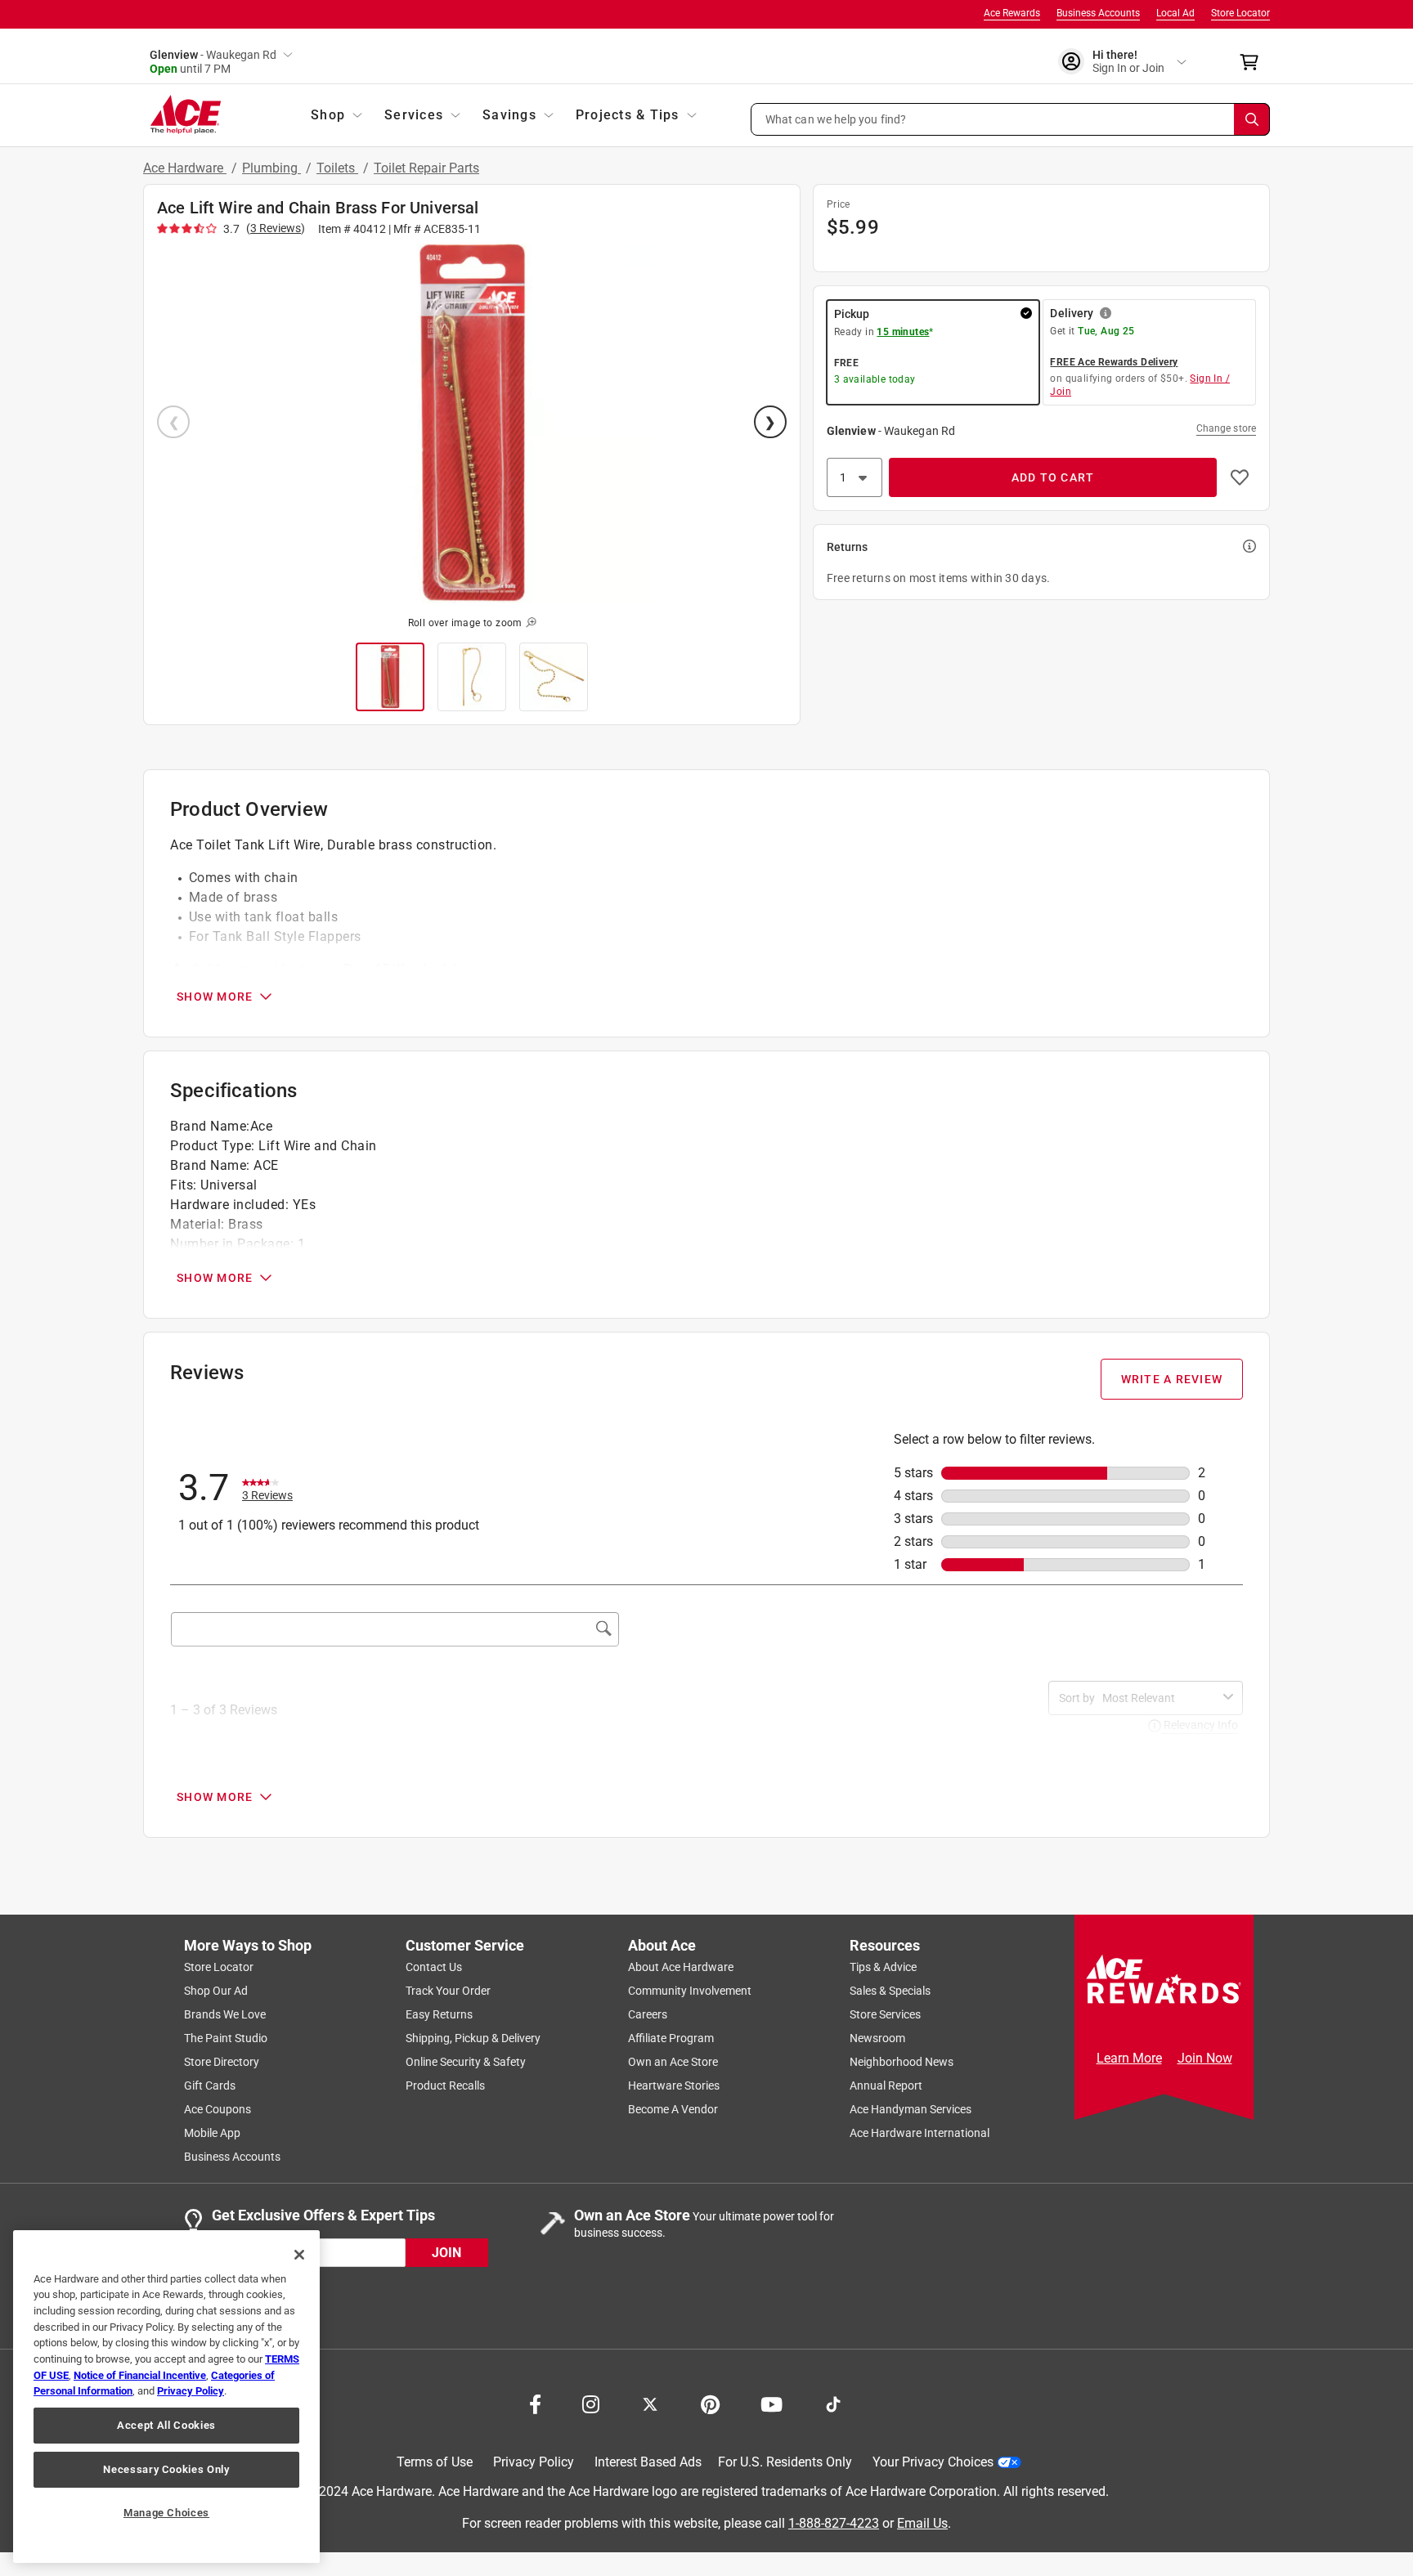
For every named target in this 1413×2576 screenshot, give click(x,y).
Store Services (885, 2014)
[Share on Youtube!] (772, 2403)
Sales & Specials (890, 1991)
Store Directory (222, 2062)
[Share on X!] (650, 2403)
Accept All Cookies (166, 2425)
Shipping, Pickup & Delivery (473, 2038)
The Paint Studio (226, 2038)
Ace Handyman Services (911, 2109)
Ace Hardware (185, 168)
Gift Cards (210, 2085)
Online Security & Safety (466, 2062)
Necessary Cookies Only (166, 2469)
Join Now (1205, 2058)
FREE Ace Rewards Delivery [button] (1114, 362)
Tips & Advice (883, 1967)
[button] (1011, 119)
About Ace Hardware (681, 1967)
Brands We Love (225, 2014)
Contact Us (434, 1967)
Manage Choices (166, 2513)
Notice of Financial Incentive (140, 2375)
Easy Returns (439, 2014)
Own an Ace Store (673, 2062)
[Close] (299, 2255)
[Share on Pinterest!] (710, 2403)
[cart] (1254, 62)
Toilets (337, 168)
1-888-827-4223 (834, 2522)
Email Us (922, 2522)
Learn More (1129, 2058)
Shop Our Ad (216, 1991)
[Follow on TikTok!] (833, 2403)
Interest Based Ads (648, 2462)
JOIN (446, 2252)
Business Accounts (1098, 13)
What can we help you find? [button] (836, 119)
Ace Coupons (218, 2109)
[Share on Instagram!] (591, 2403)
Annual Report (886, 2085)
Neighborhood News (902, 2062)
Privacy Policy (534, 2462)
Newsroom (877, 2038)
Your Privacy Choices (933, 2462)
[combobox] (1160, 1698)
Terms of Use (435, 2462)
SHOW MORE (215, 997)
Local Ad (1175, 13)
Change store (1226, 428)
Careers (648, 2014)
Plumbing (271, 168)
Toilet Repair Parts (426, 168)
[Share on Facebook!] (535, 2403)
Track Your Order (448, 1991)
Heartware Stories (674, 2085)
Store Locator (1240, 13)
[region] (166, 2397)
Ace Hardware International (920, 2133)
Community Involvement (690, 1991)
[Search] (1252, 119)
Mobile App (212, 2133)
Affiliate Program (671, 2038)
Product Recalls (445, 2085)
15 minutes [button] (903, 332)
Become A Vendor (673, 2109)
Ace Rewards (1012, 13)
